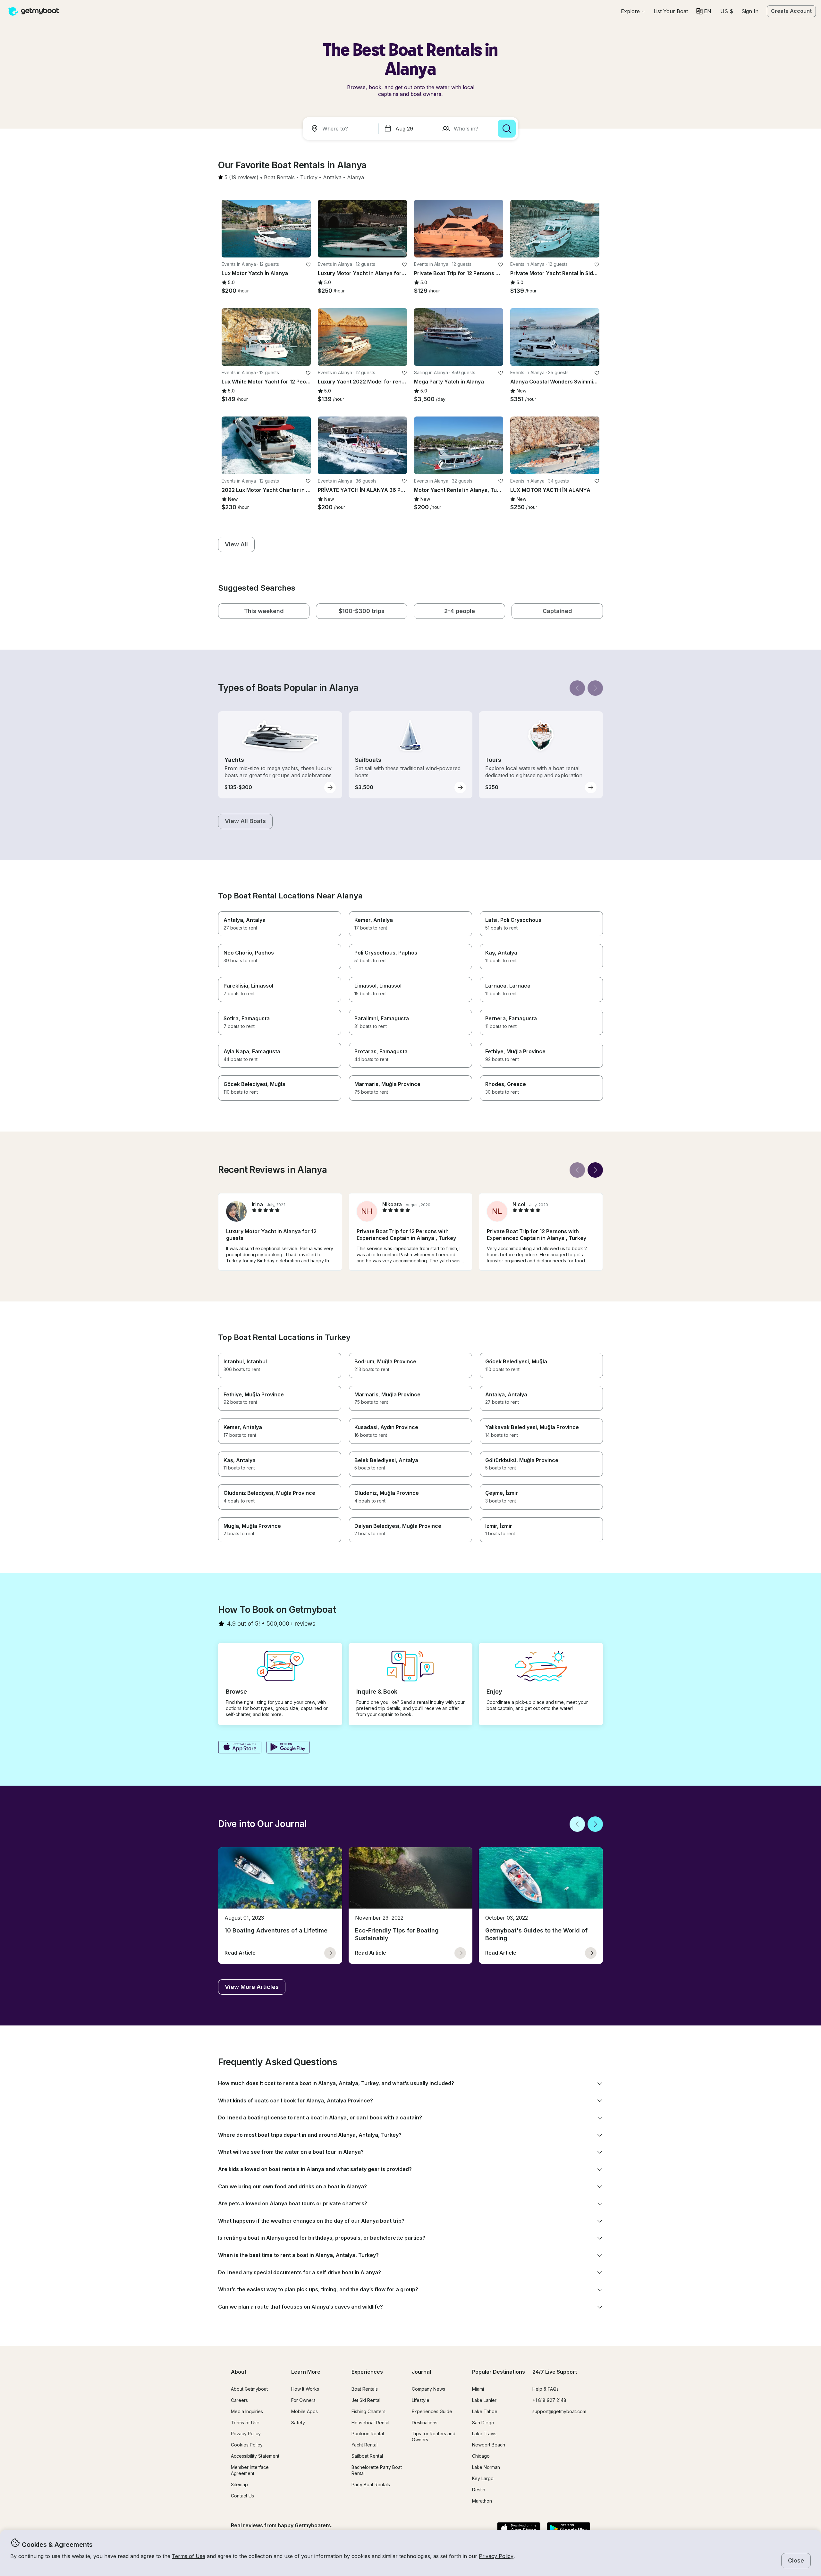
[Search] (507, 129)
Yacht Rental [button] (364, 2445)
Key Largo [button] (483, 2478)
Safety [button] (298, 2423)
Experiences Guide (432, 2411)
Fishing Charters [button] (368, 2411)
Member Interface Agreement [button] (250, 2470)
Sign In (750, 11)
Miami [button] (478, 2389)
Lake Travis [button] (484, 2433)
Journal (421, 2372)
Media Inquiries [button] (247, 2411)
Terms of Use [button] (189, 2556)
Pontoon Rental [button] (368, 2433)
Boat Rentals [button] (365, 2389)
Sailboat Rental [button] (367, 2456)
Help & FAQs (546, 2389)
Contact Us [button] (242, 2496)
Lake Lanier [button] (484, 2400)
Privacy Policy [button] (496, 2556)
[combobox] (342, 129)
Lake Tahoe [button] (485, 2411)
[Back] (577, 688)
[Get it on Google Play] (288, 1748)
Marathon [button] (482, 2501)
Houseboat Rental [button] (370, 2423)
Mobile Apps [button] (305, 2411)
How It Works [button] (305, 2389)
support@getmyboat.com (559, 2411)
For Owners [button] (303, 2400)
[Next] (595, 688)
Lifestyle (421, 2400)
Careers (239, 2400)
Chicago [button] (481, 2456)
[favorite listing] (308, 265)
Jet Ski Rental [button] (366, 2400)
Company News (428, 2389)
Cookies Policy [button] (247, 2445)
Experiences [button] (367, 2372)
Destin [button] (479, 2490)
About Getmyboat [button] (249, 2389)
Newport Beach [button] (489, 2445)
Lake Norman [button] (486, 2467)
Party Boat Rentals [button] (371, 2484)
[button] (671, 11)
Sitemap (239, 2484)
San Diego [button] (483, 2423)
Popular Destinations (499, 2372)
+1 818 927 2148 (549, 2400)
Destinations (425, 2423)
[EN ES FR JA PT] (704, 11)
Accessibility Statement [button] (255, 2456)
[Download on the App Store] (240, 1748)
